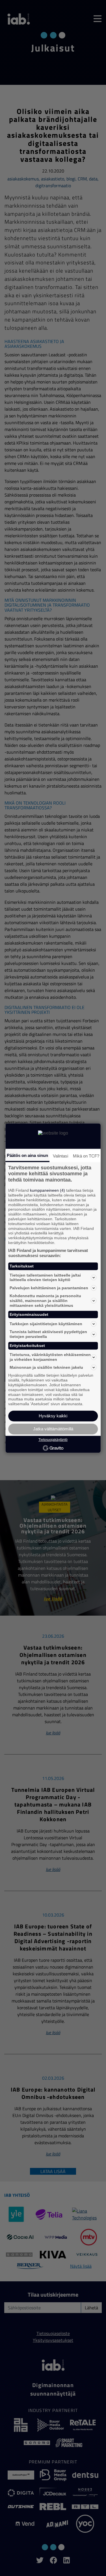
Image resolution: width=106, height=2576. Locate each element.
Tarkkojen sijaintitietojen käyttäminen (46, 1324)
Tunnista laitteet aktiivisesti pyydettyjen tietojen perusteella (48, 1334)
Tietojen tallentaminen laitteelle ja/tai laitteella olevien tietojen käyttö (45, 1278)
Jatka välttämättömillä (53, 1429)
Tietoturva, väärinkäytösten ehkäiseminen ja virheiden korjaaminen (50, 1357)
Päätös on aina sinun (27, 1155)
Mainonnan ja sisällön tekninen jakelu (46, 1367)
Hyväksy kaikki (53, 1416)
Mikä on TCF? (86, 1156)
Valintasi (60, 1156)
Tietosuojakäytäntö (53, 1440)
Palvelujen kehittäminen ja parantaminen (49, 1288)
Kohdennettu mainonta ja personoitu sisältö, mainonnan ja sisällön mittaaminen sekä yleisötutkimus (45, 1301)
